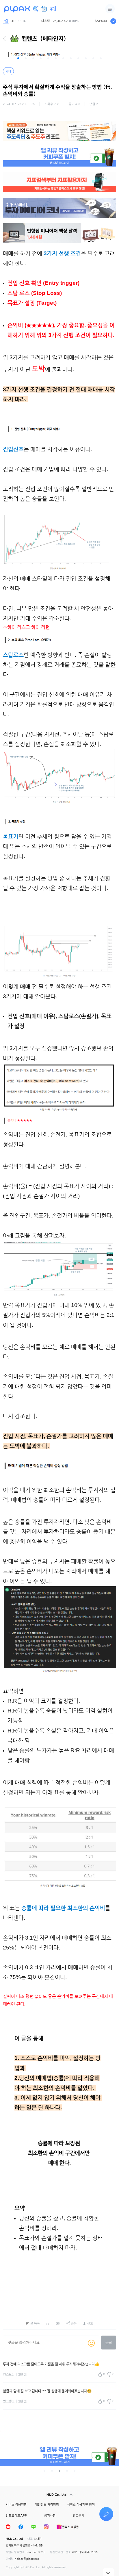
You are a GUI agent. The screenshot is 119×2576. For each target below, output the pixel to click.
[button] (18, 58)
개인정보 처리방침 (47, 2504)
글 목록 (35, 2323)
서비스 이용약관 (16, 2504)
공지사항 (50, 2515)
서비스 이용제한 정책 (81, 2504)
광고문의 (79, 2515)
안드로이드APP (16, 2515)
